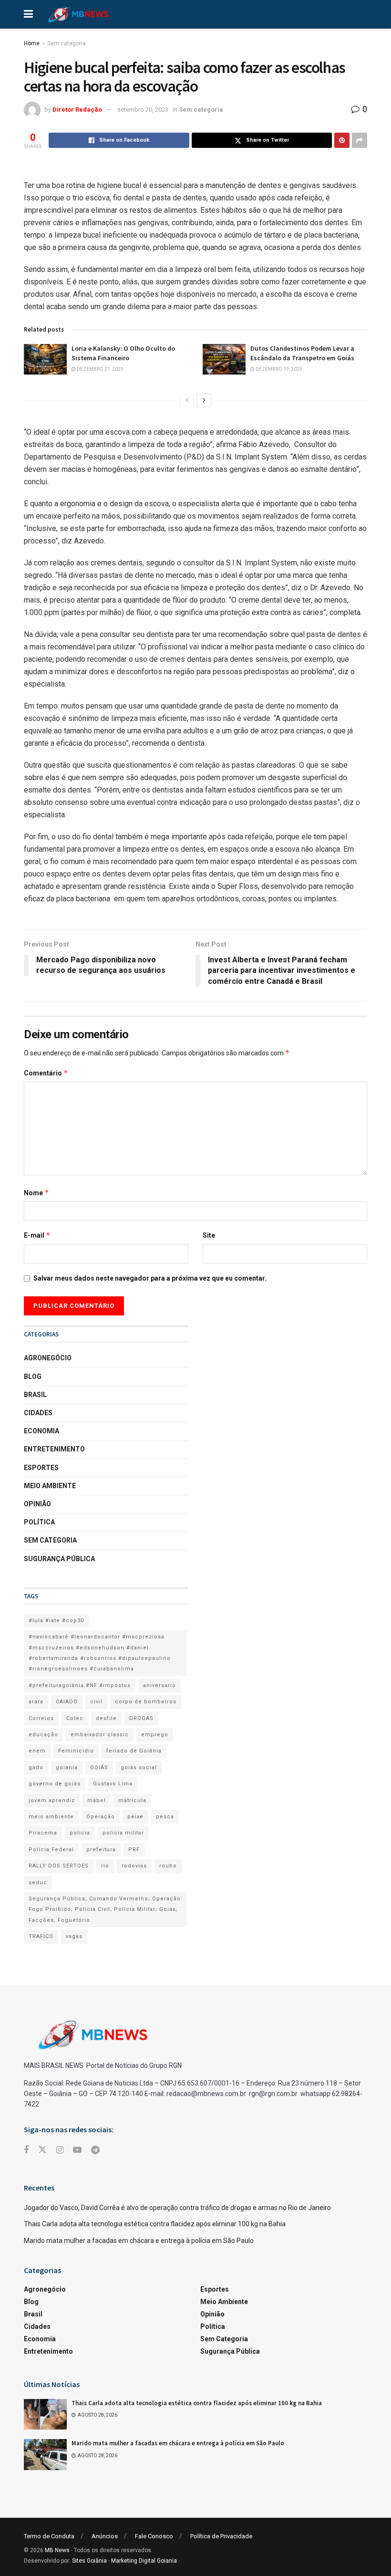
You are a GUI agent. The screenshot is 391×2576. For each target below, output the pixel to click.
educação (43, 1735)
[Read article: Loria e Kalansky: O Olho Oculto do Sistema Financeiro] (45, 359)
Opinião (37, 1504)
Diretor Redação (77, 110)
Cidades (38, 1413)
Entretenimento (54, 1449)
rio (105, 1866)
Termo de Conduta (49, 2536)
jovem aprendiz (52, 1800)
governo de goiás (55, 1784)
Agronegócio (48, 1358)
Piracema (43, 1833)
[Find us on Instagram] (60, 2150)
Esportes (41, 1468)
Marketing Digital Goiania (144, 2561)
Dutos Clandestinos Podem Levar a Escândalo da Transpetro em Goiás (302, 353)
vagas (74, 1936)
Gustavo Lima (113, 1784)
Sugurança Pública (59, 1559)
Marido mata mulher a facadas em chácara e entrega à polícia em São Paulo (139, 2241)
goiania (67, 1768)
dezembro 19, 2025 (278, 369)
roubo (168, 1866)
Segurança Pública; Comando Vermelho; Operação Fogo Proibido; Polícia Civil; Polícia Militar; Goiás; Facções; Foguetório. (105, 1909)
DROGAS (141, 1718)
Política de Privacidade (221, 2536)
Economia (41, 1431)
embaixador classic (100, 1735)
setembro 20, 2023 (143, 110)
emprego (155, 1735)
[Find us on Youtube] (77, 2150)
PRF (134, 1850)
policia (80, 1833)
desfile (106, 1718)
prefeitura (101, 1850)
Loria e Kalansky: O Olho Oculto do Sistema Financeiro (123, 353)
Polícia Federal (51, 1850)
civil (96, 1702)
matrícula (132, 1800)
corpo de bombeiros (146, 1702)
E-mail (37, 1235)
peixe (135, 1817)
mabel (97, 1800)
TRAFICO (41, 1936)
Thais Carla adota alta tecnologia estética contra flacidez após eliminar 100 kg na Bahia (155, 2224)
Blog (33, 1377)
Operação (101, 1817)
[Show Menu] (28, 14)
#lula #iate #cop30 (56, 1621)
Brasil (35, 1395)
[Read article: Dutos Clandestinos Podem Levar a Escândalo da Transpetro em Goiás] (224, 359)
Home (32, 43)
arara (36, 1702)
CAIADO (67, 1702)
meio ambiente (51, 1817)
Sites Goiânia (89, 2561)
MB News (57, 2550)
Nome (36, 1193)
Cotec (75, 1718)
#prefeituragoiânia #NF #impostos (80, 1685)
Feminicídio (76, 1751)
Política (39, 1522)
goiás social (139, 1768)
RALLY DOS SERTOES (59, 1866)
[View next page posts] (204, 400)
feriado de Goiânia (134, 1751)
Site (209, 1235)
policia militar (123, 1833)
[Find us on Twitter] (42, 2150)
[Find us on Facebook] (26, 2150)
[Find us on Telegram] (95, 2150)
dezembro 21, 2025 (100, 369)
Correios (41, 1718)
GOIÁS (99, 1768)
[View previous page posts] (187, 400)
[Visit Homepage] (78, 14)
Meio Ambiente (50, 1486)
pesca (165, 1817)
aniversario (159, 1685)
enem (37, 1751)
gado (36, 1768)
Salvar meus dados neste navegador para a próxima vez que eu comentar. (150, 1278)
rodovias (134, 1866)
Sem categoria (67, 43)
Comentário (46, 1073)
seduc (38, 1882)
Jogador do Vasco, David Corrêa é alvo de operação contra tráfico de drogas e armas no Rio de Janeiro (177, 2208)
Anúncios (105, 2536)
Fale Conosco (154, 2536)
